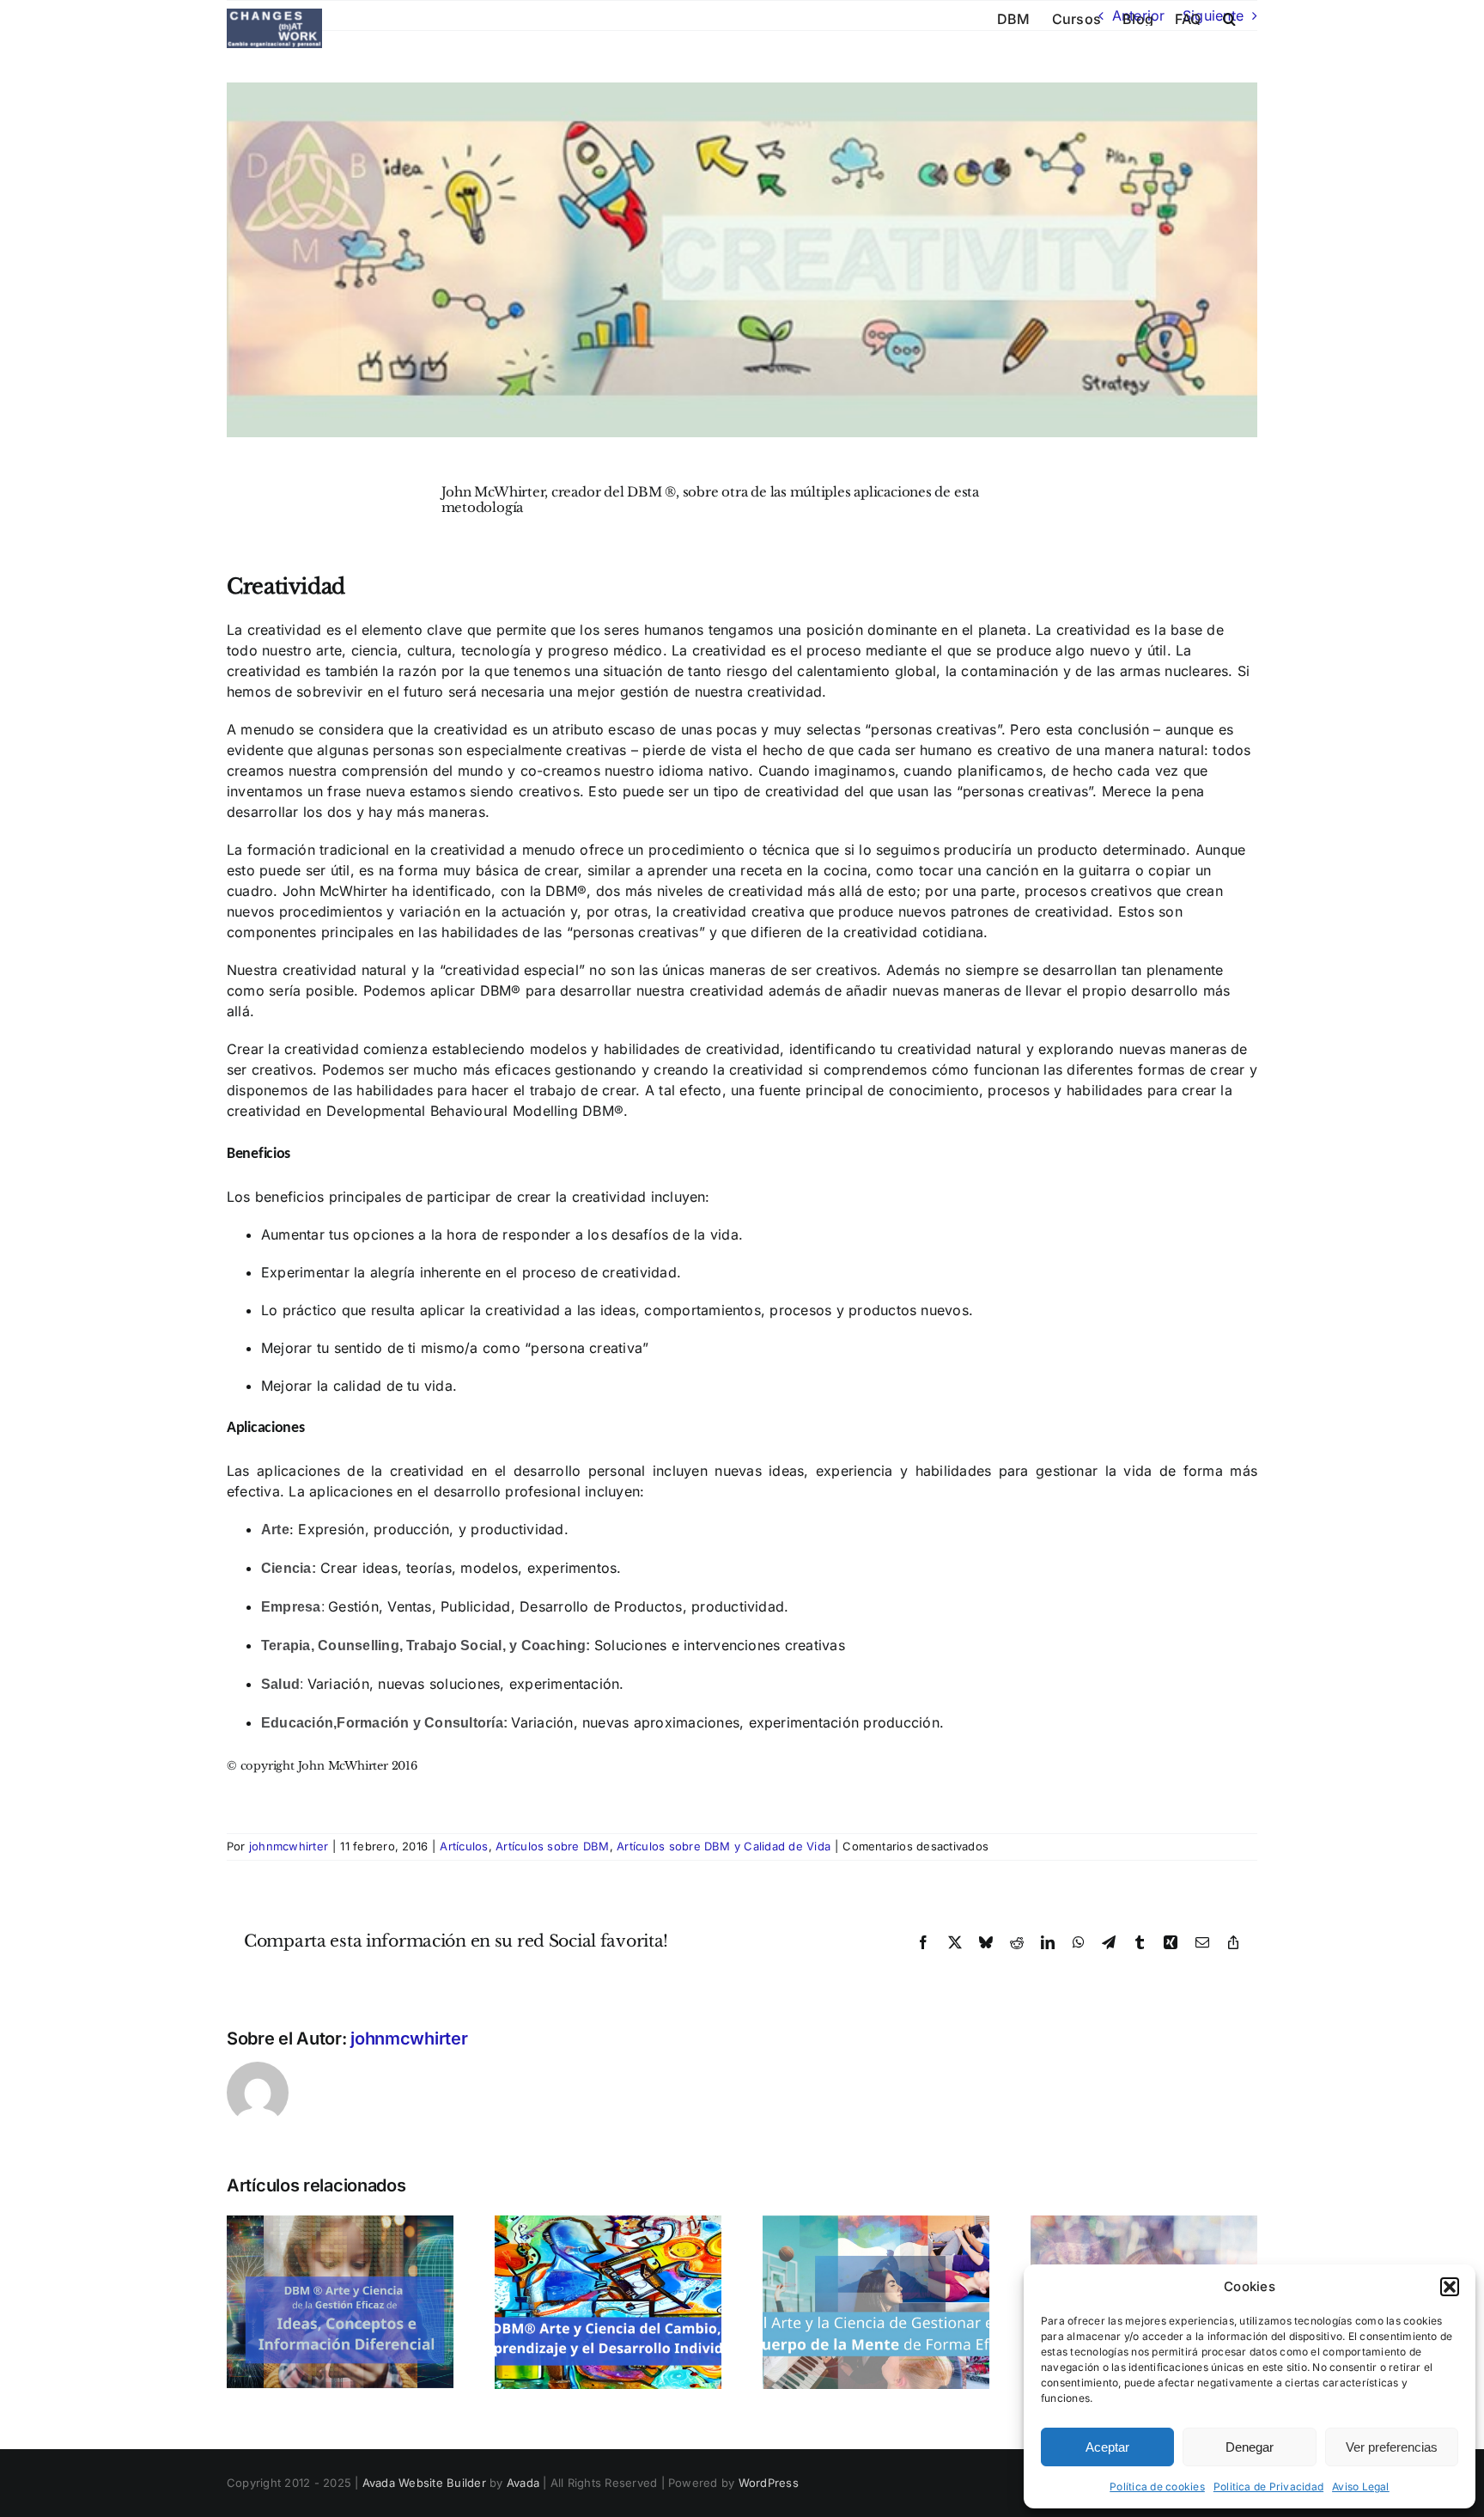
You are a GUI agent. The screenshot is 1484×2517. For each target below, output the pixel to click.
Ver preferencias (1392, 2447)
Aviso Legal (1361, 2487)
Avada (523, 2483)
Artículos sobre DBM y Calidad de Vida (724, 1846)
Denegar (1250, 2447)
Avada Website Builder (424, 2483)
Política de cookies (1157, 2487)
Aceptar (1107, 2447)
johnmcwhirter (289, 1846)
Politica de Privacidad (1268, 2487)
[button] (1450, 2287)
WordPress (769, 2483)
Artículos (464, 1846)
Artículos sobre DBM (553, 1846)
